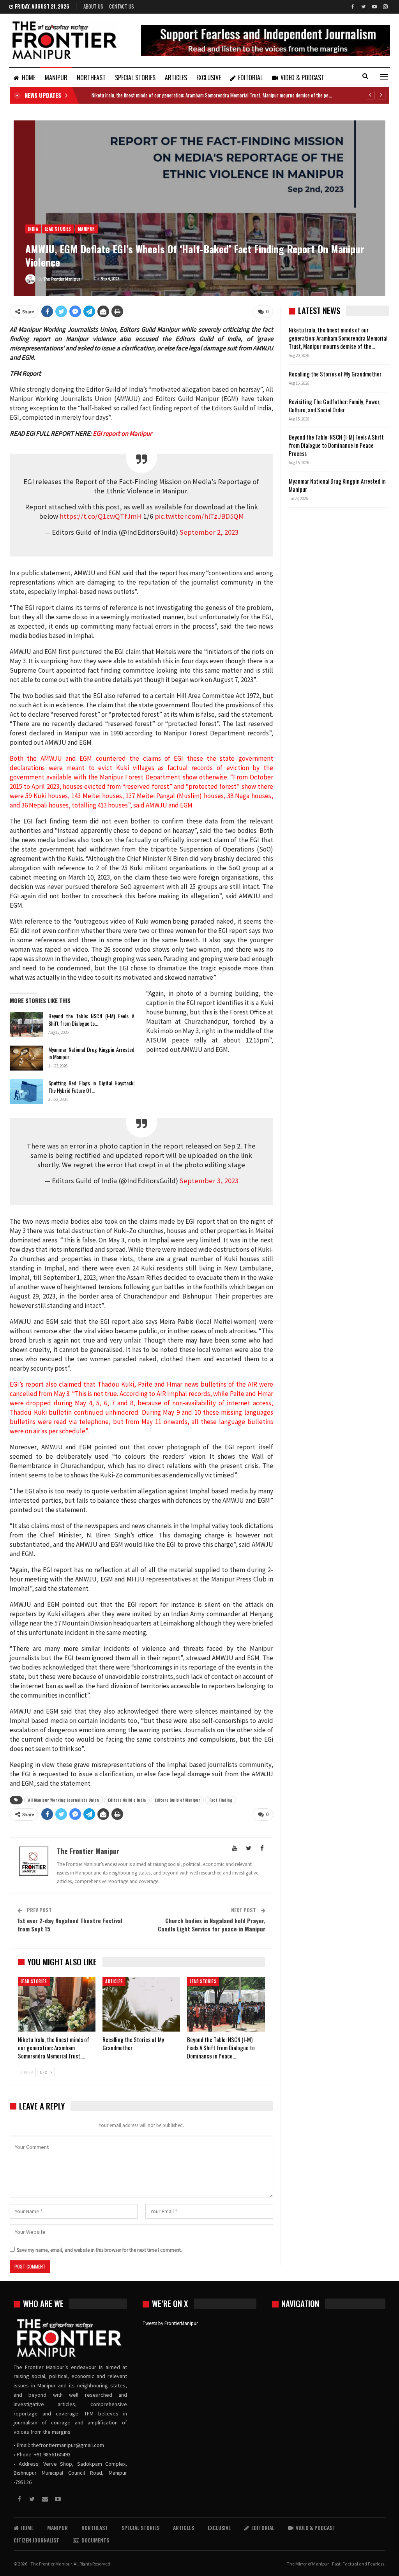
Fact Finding (221, 1800)
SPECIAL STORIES (135, 78)
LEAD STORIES (58, 229)
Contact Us (122, 6)
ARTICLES (176, 78)
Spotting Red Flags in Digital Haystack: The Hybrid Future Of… (91, 1087)
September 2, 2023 (209, 532)
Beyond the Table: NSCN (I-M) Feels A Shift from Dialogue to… (91, 1019)
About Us (93, 6)
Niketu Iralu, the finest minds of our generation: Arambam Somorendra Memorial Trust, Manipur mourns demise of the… (338, 338)
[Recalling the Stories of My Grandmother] (141, 2004)
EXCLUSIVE (209, 78)
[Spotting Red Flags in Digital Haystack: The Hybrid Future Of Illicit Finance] (26, 1092)
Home (29, 78)
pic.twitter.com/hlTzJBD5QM (199, 516)
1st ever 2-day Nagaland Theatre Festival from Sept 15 (70, 1925)
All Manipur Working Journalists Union (64, 1800)
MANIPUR (56, 78)
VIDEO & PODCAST (302, 78)
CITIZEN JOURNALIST (36, 2540)
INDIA (33, 229)
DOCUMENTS (95, 2540)
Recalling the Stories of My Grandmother (336, 374)
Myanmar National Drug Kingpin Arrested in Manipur (91, 1053)
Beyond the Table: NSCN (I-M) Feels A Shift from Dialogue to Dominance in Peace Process (336, 445)
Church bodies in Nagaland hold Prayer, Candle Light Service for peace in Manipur (212, 1925)
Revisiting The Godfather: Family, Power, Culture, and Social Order (335, 405)
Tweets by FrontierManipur (170, 2323)
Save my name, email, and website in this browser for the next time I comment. (99, 2250)
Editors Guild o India (127, 1800)
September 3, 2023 (209, 1181)
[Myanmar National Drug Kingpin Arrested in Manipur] (26, 1058)
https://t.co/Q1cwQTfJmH (101, 516)
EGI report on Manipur (122, 433)
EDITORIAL (250, 78)
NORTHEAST (91, 78)
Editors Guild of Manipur (177, 1800)
